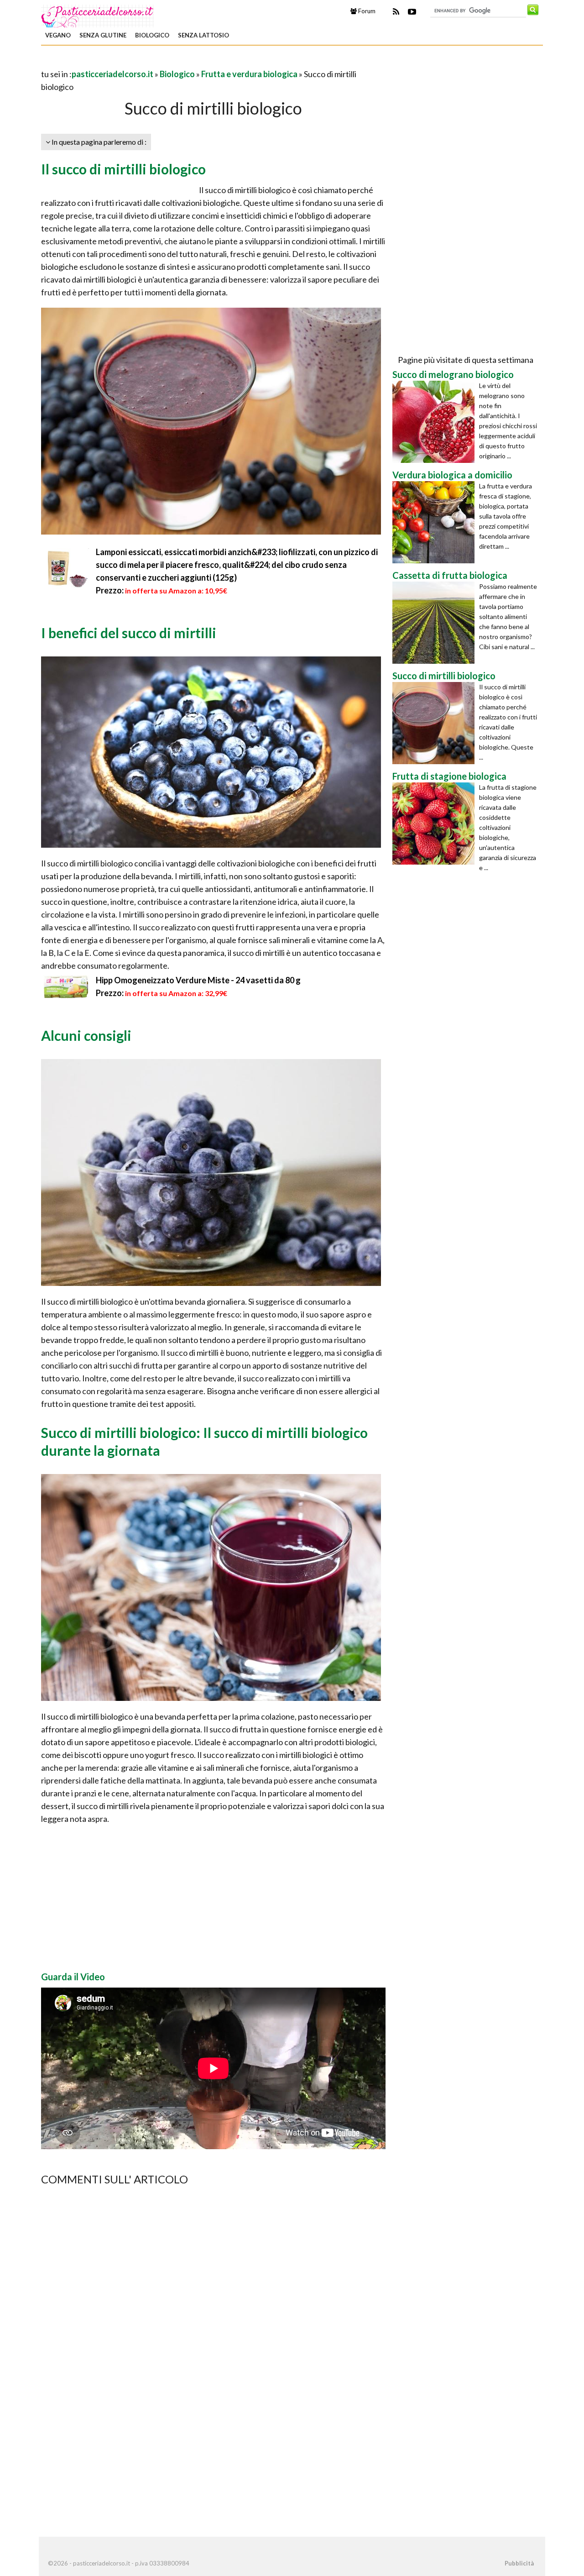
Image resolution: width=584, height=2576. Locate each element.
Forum (366, 11)
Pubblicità (519, 2563)
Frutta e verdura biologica (249, 74)
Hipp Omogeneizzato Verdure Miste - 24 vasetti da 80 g (198, 980)
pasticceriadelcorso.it (112, 74)
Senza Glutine (103, 35)
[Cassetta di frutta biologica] (436, 623)
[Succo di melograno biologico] (436, 422)
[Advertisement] (148, 61)
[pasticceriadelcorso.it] (98, 15)
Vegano (58, 35)
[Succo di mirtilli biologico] (436, 723)
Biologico (152, 35)
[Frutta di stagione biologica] (436, 824)
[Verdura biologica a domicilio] (436, 522)
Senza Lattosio (203, 35)
